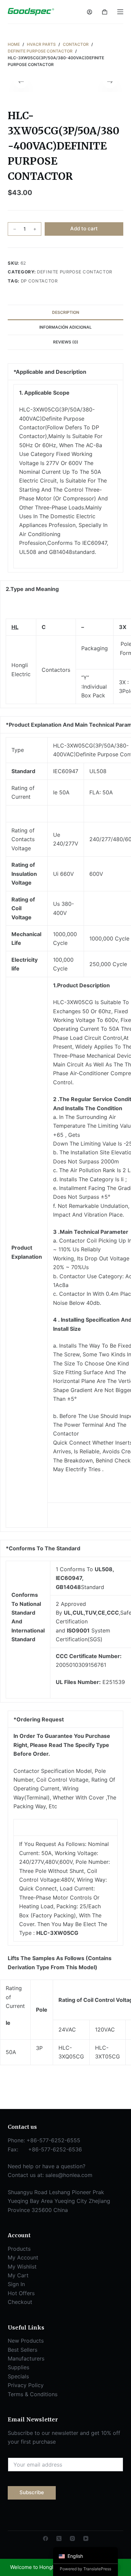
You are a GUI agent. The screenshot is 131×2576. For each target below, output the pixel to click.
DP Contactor (39, 281)
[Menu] (120, 12)
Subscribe (32, 2492)
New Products (26, 2341)
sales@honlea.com (69, 2175)
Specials (18, 2376)
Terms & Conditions (33, 2394)
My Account (23, 2257)
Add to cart (84, 228)
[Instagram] (72, 2538)
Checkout (20, 2302)
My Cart (18, 2275)
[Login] (90, 12)
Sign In (16, 2284)
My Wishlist (22, 2267)
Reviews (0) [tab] (66, 342)
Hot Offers (21, 2293)
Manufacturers (26, 2358)
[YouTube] (86, 2538)
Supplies (18, 2367)
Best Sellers (23, 2350)
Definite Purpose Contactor (75, 272)
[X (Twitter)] (59, 2538)
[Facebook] (46, 2538)
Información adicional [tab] (65, 327)
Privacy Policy (26, 2385)
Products (19, 2249)
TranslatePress (97, 2569)
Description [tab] (66, 312)
